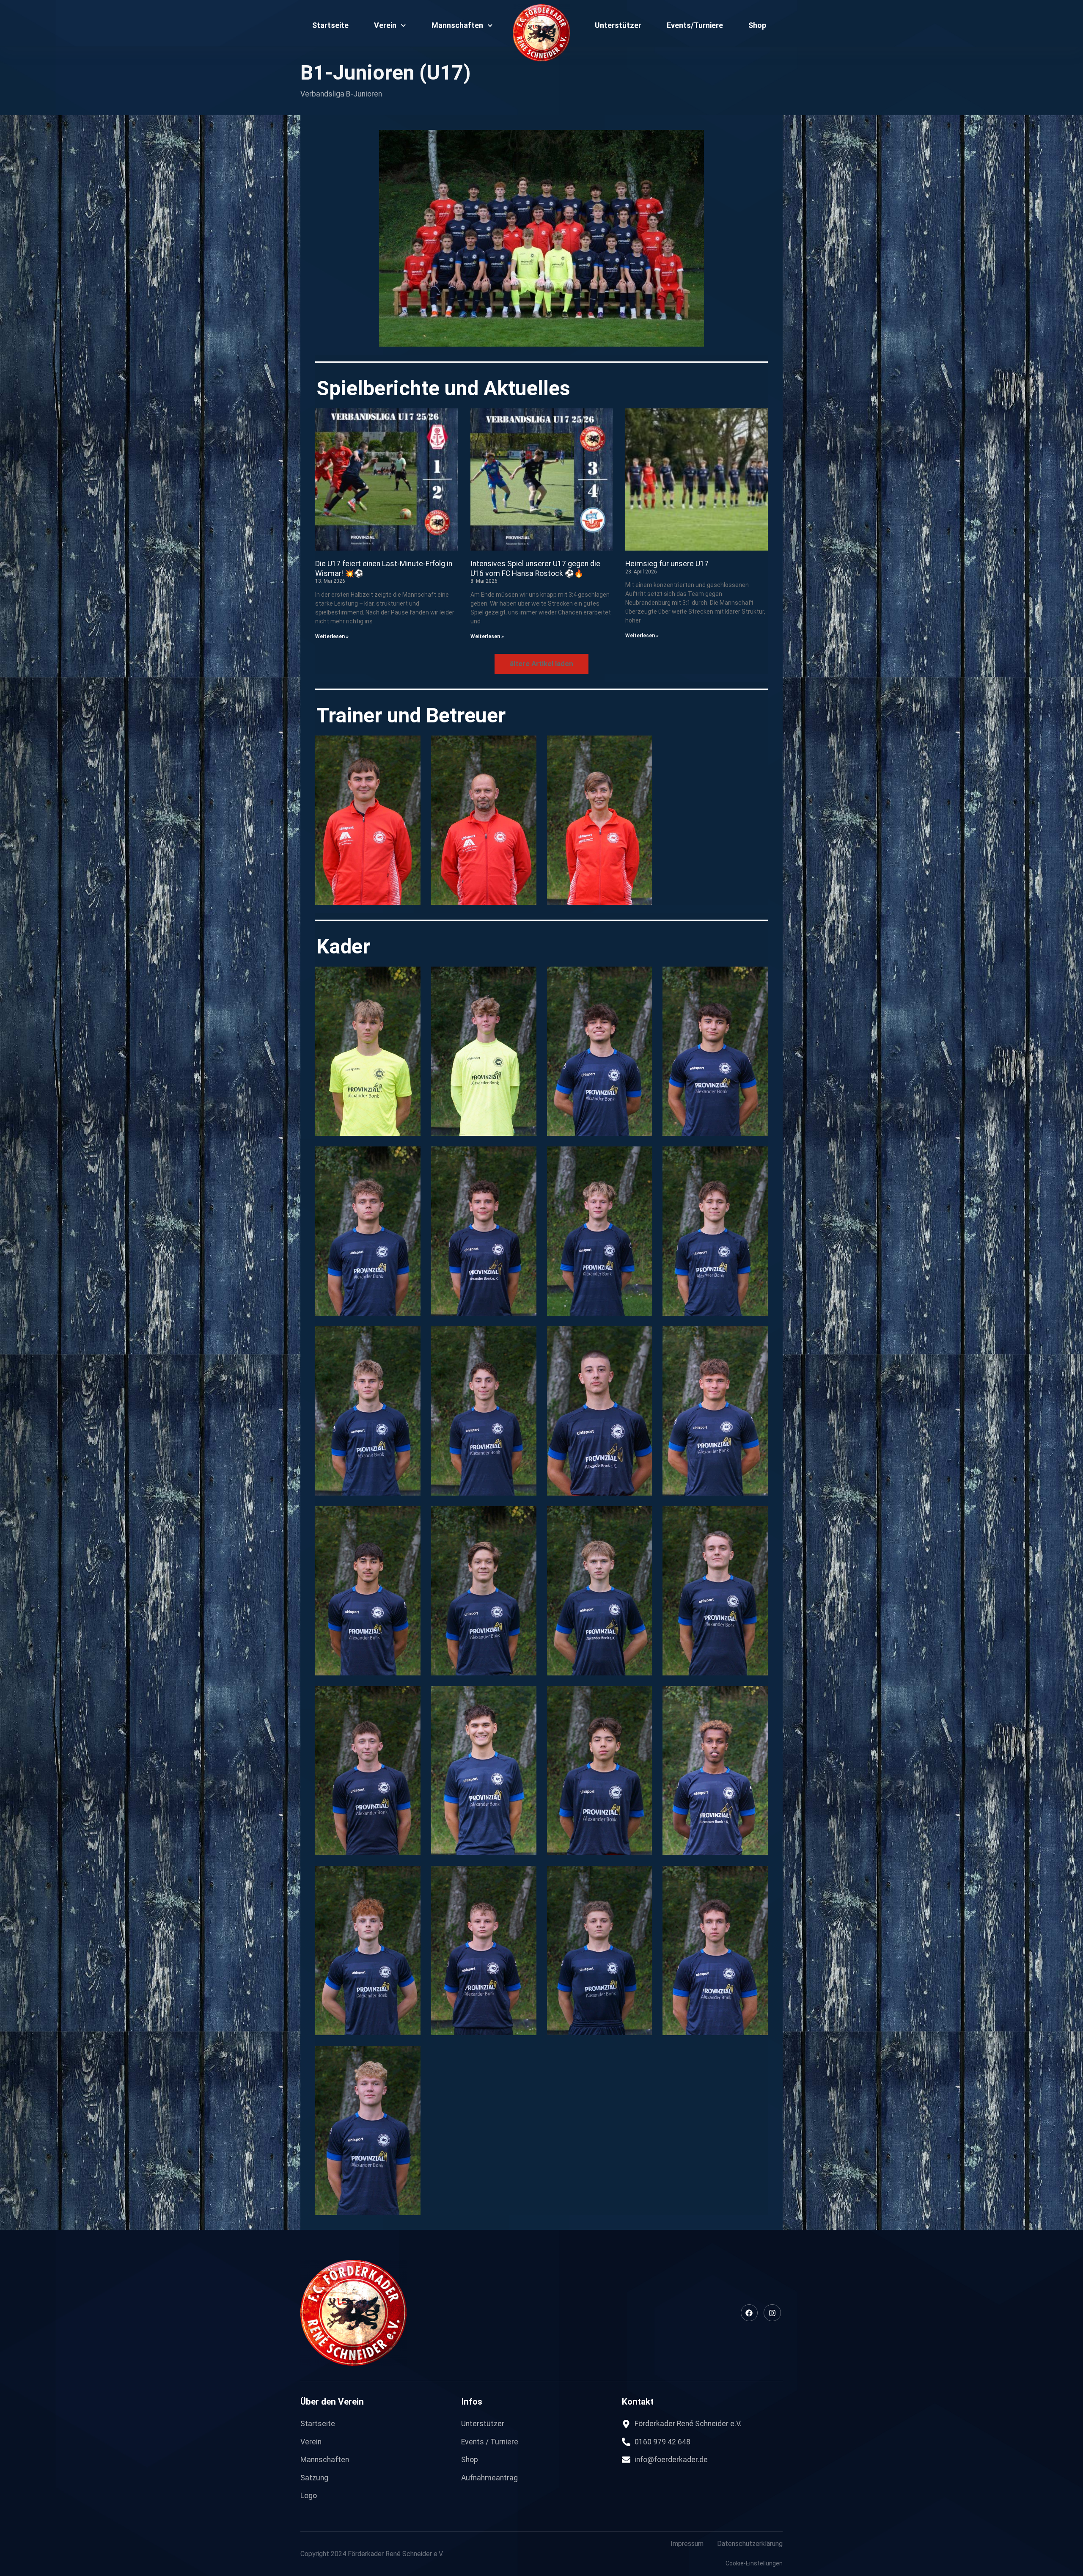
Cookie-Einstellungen (754, 2563)
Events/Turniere (695, 25)
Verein (385, 25)
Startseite (330, 25)
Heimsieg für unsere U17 (667, 564)
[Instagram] (772, 2313)
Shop (757, 25)
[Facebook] (749, 2313)
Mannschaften (457, 25)
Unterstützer (618, 25)
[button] (541, 664)
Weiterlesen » (332, 636)
